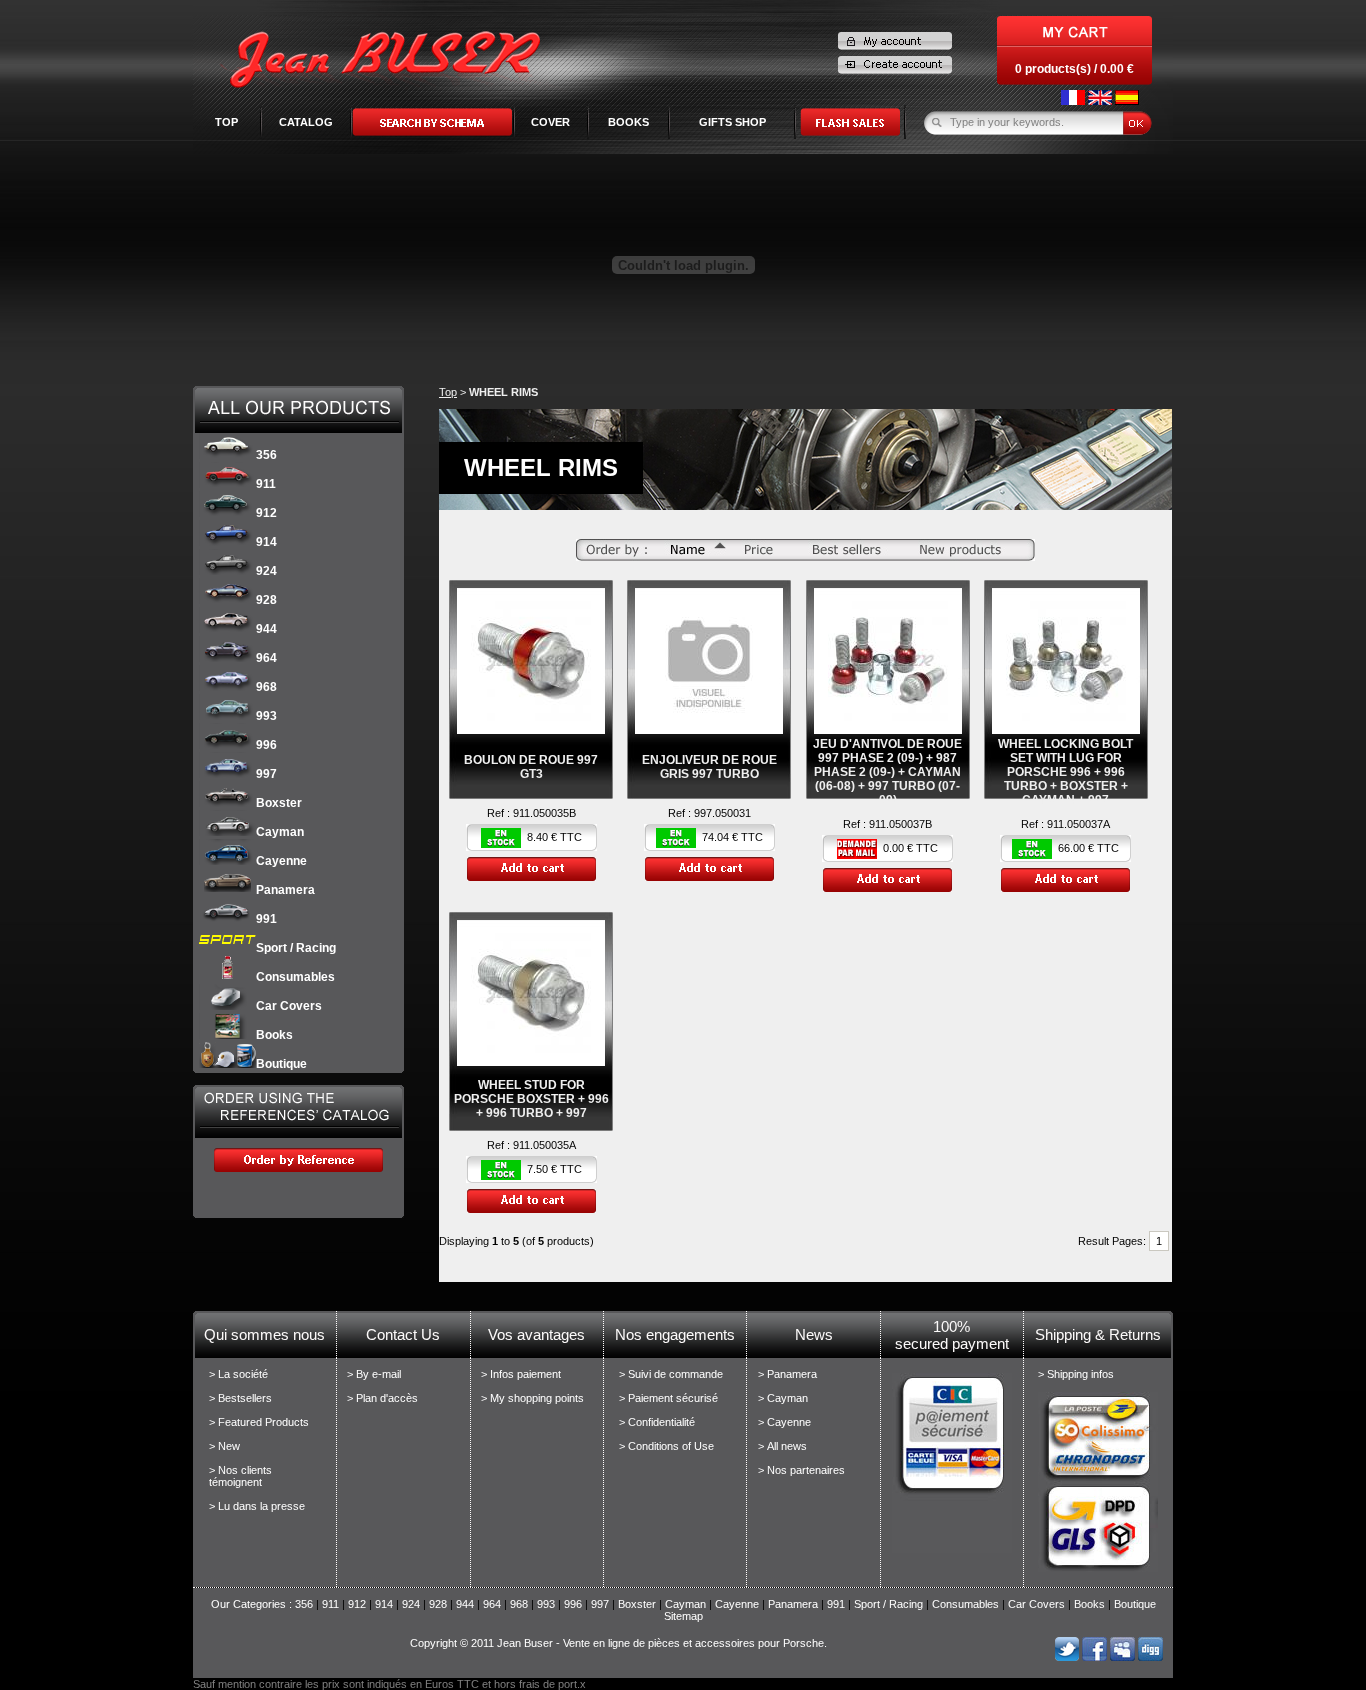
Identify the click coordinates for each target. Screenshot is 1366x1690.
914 (266, 542)
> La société (238, 1374)
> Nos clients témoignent (240, 1476)
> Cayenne (784, 1422)
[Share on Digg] (1150, 1657)
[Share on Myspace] (1122, 1657)
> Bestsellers (240, 1398)
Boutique (281, 1064)
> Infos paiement (521, 1374)
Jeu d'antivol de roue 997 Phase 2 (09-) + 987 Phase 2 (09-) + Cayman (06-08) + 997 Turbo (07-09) (887, 772)
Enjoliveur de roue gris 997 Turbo (709, 767)
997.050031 (722, 813)
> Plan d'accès (382, 1398)
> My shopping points (532, 1398)
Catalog (306, 122)
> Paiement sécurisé (668, 1398)
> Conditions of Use (666, 1446)
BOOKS (628, 122)
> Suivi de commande (671, 1374)
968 (266, 687)
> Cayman (783, 1398)
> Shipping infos (1076, 1374)
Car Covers (289, 1006)
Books (274, 1035)
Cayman (280, 832)
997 (266, 774)
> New (224, 1446)
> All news (782, 1446)
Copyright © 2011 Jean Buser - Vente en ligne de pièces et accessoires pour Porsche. (618, 1643)
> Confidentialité (657, 1422)
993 (266, 716)
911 (266, 484)
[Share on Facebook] (1094, 1657)
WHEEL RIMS (503, 392)
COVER (550, 122)
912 (266, 513)
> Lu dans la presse (257, 1506)
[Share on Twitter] (1066, 1657)
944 (266, 629)
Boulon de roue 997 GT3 (531, 767)
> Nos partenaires (801, 1470)
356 (266, 455)
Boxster (279, 803)
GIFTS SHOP (732, 122)
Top (226, 122)
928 (266, 600)
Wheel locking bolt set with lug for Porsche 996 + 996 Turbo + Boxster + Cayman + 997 (1065, 772)
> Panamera (787, 1374)
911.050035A (544, 1145)
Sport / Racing (296, 948)
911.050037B (900, 824)
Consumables (295, 977)
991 (266, 919)
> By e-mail (374, 1374)
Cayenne (281, 861)
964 (266, 658)
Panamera (285, 890)
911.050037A (1078, 824)
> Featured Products (259, 1422)
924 (266, 571)
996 (266, 745)
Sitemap (683, 1616)
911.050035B (544, 813)
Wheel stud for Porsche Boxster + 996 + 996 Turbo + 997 (531, 1099)
